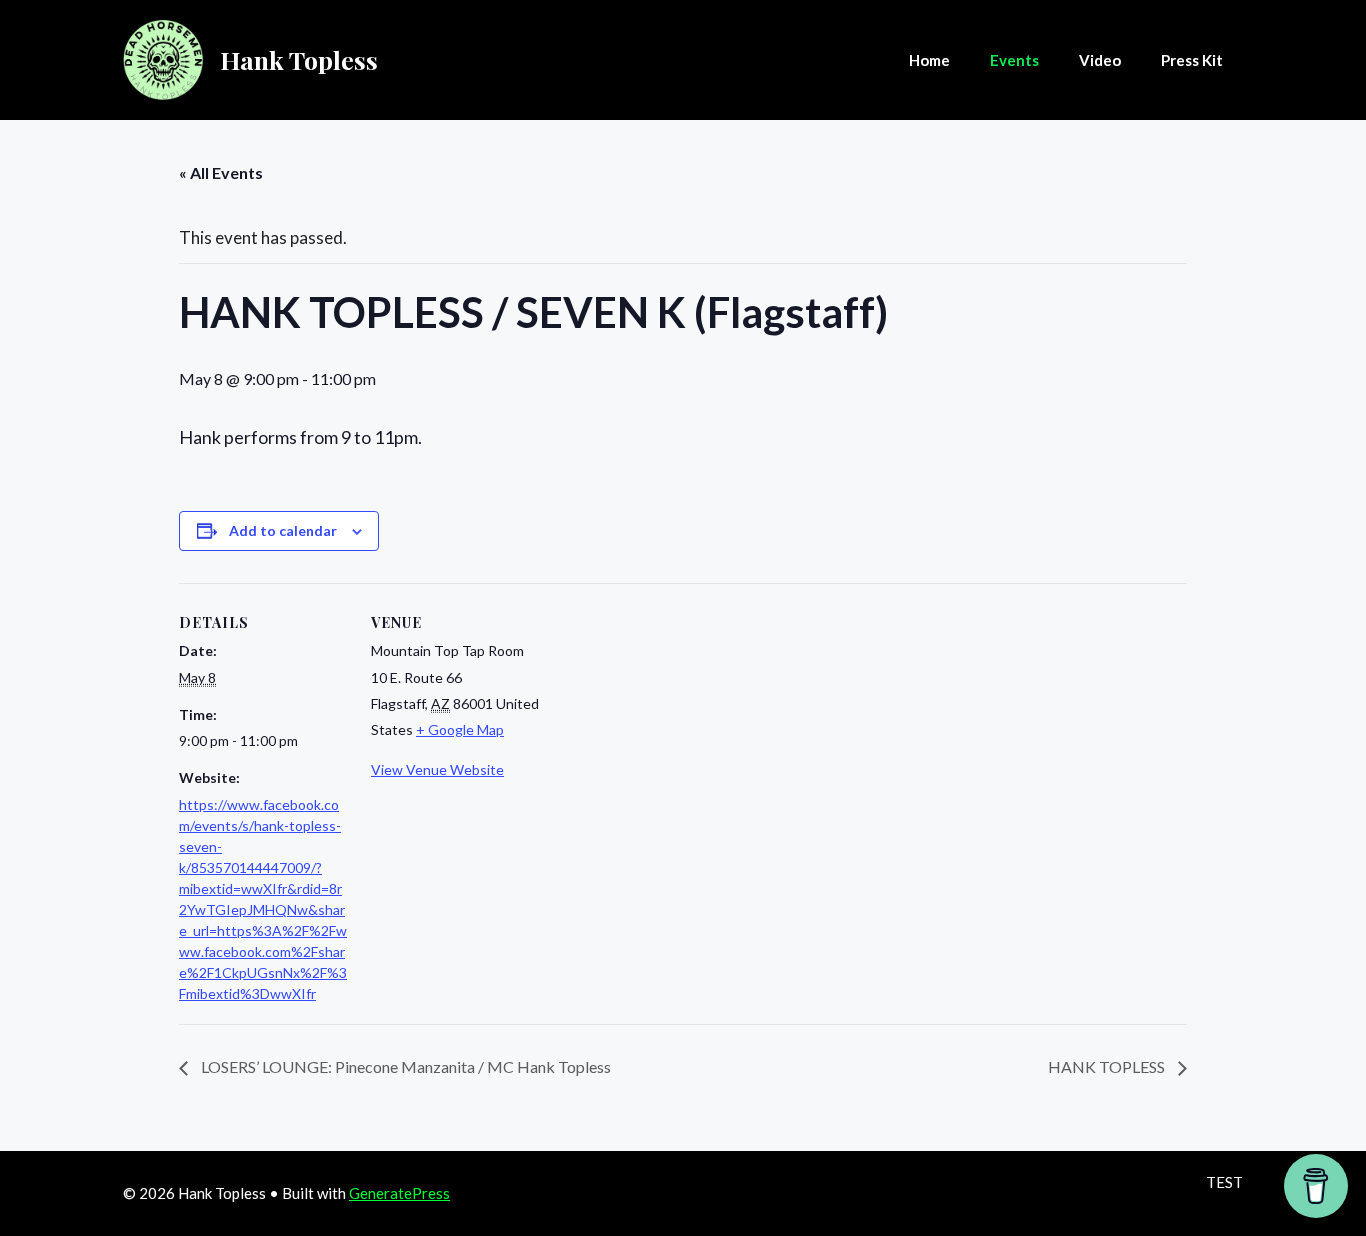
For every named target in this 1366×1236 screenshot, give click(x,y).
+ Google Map (460, 729)
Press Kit (1192, 60)
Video (1100, 60)
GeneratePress (399, 1193)
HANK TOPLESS (1108, 1066)
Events (1014, 60)
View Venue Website (437, 769)
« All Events (221, 172)
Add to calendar (283, 530)
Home (929, 60)
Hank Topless (299, 59)
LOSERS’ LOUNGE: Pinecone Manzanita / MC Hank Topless (404, 1066)
